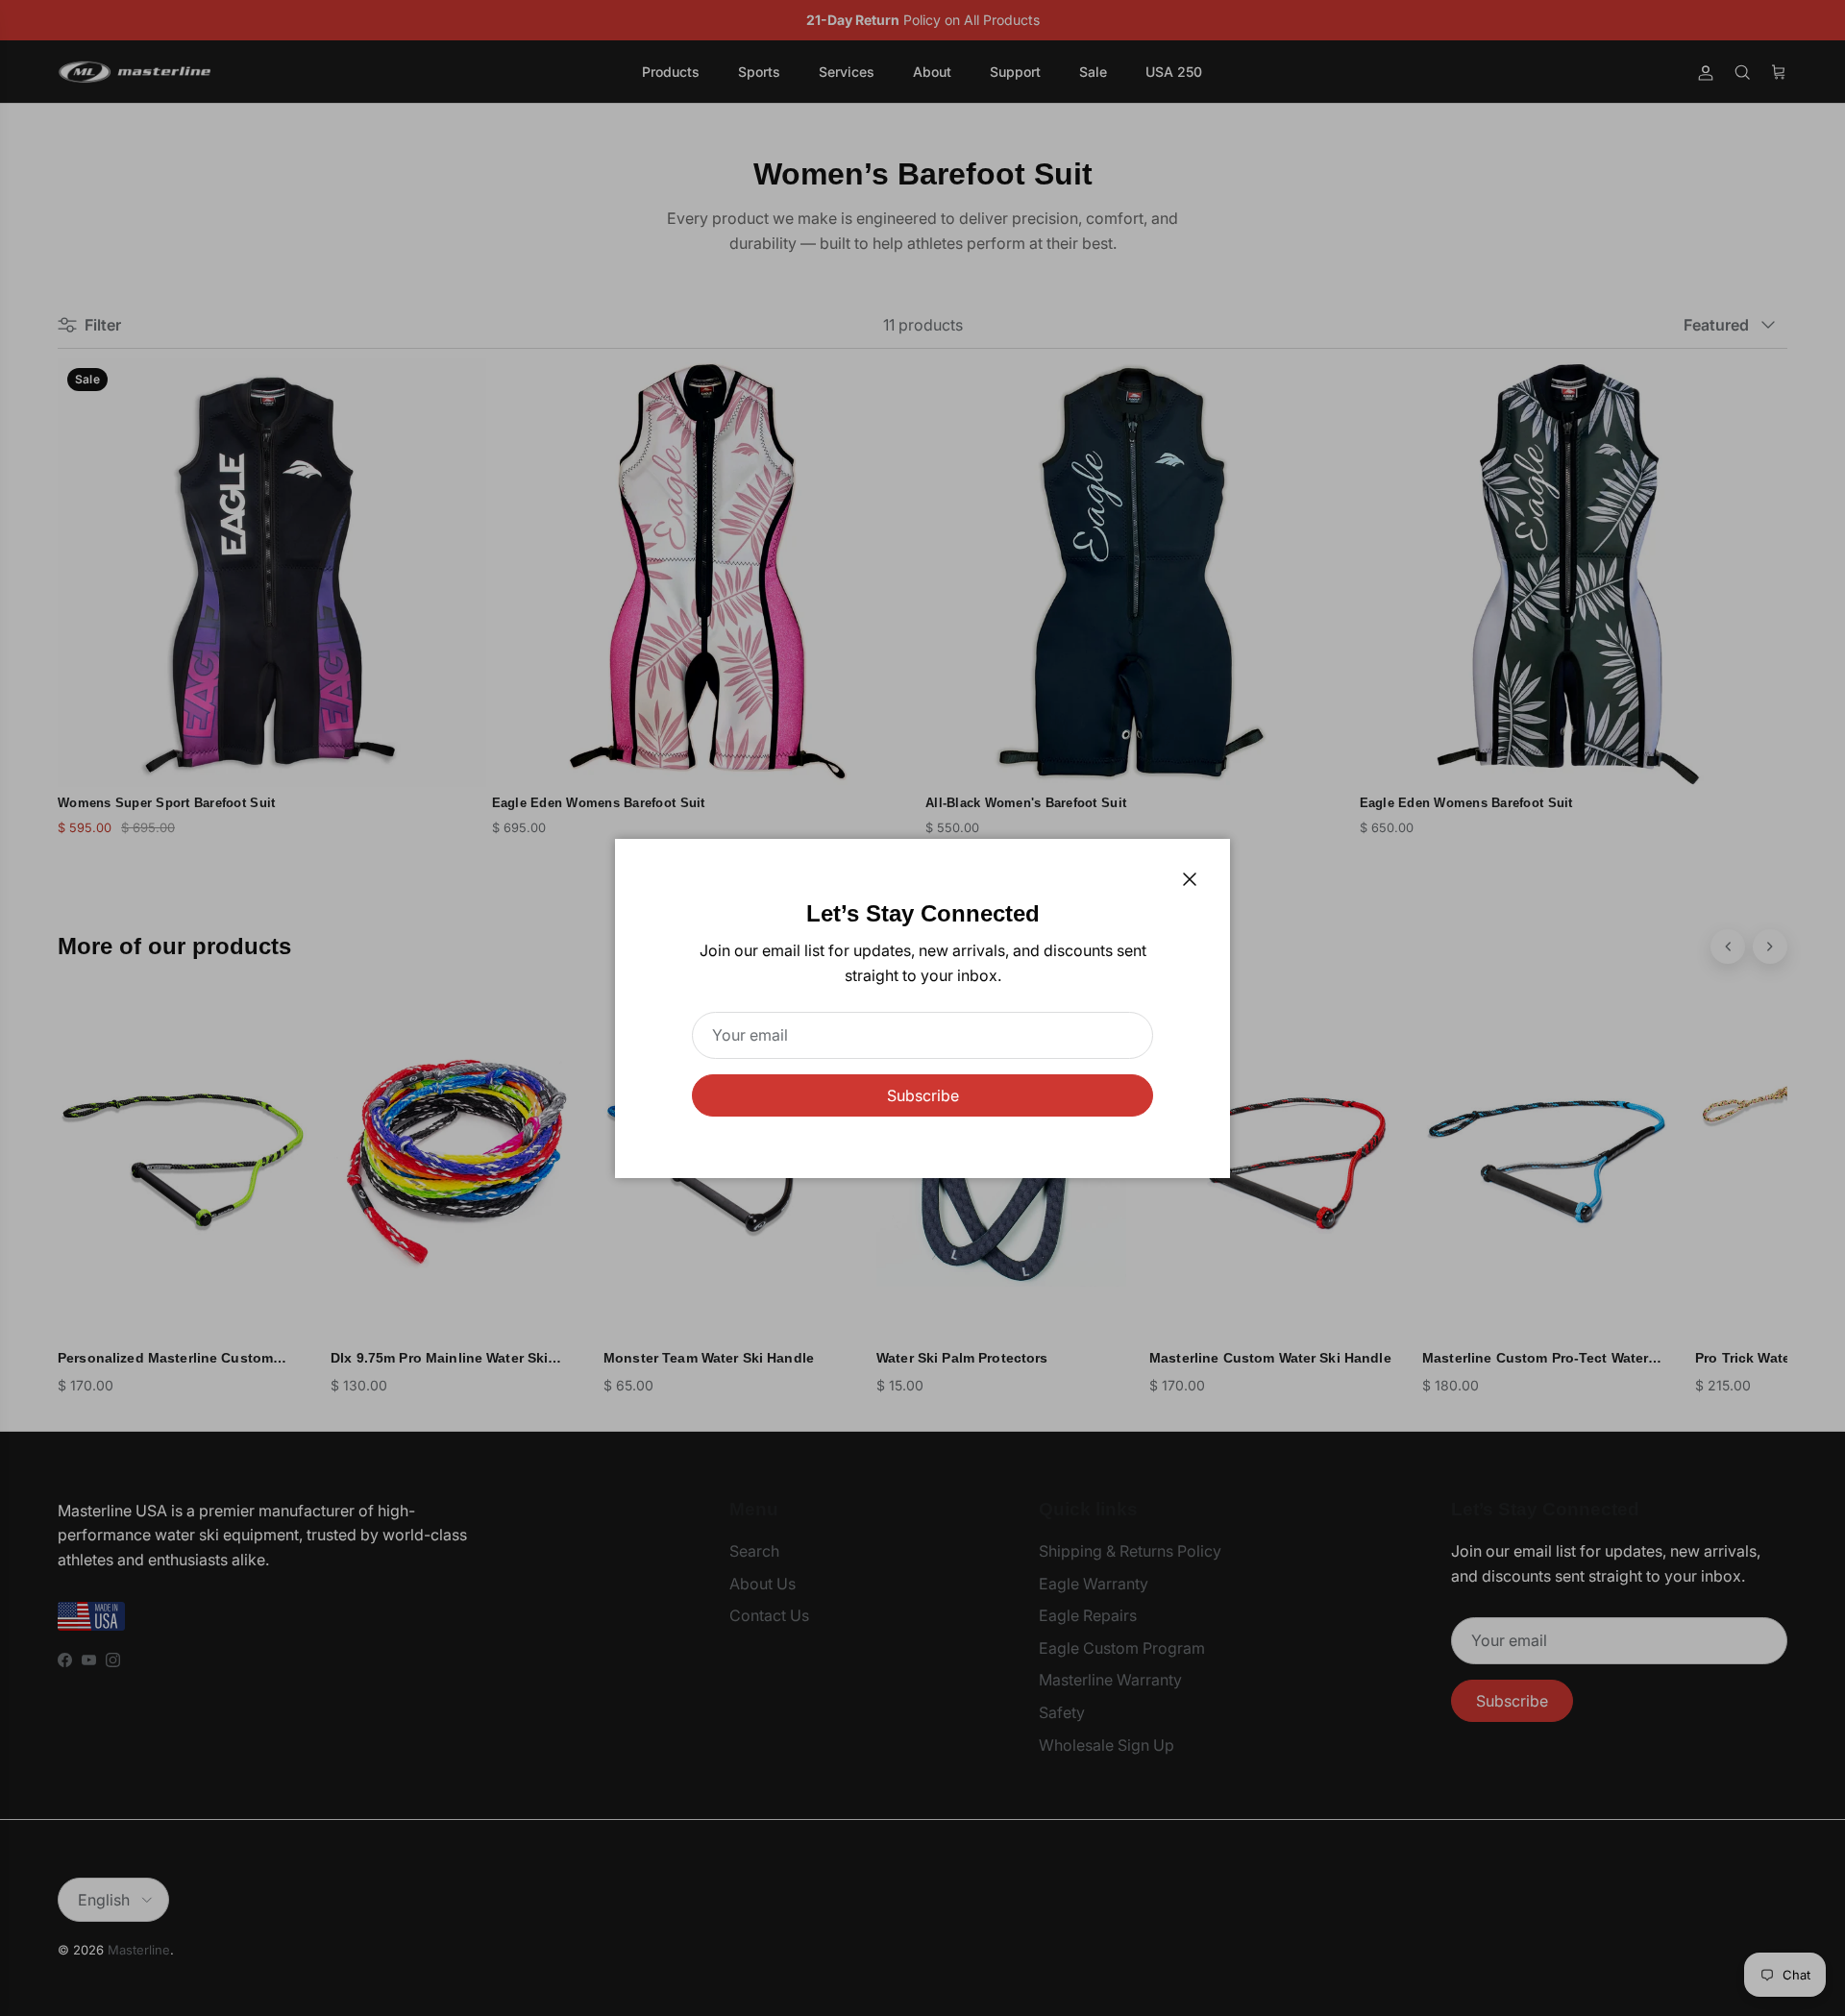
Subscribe (923, 1095)
